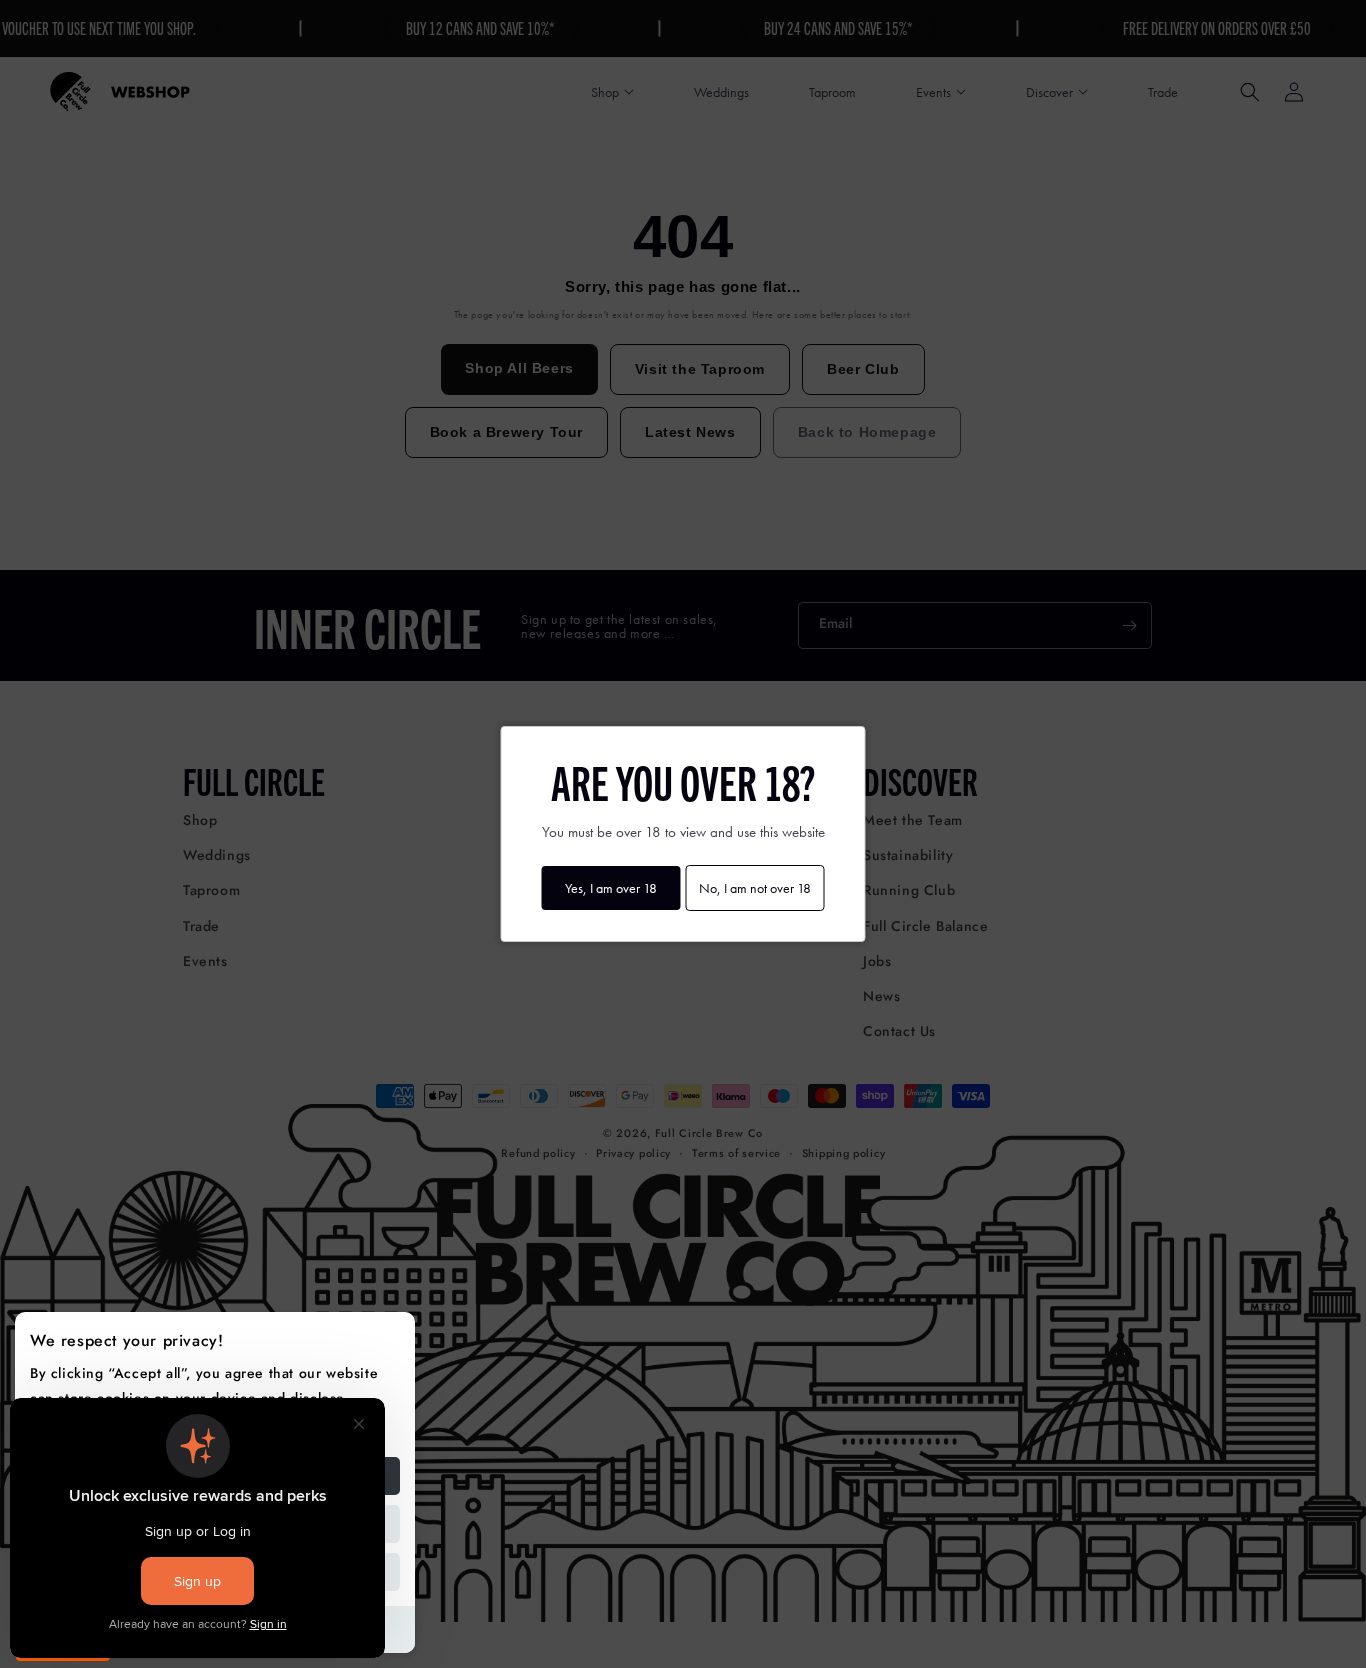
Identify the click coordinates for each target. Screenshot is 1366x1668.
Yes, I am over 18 (611, 888)
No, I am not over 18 (755, 888)
